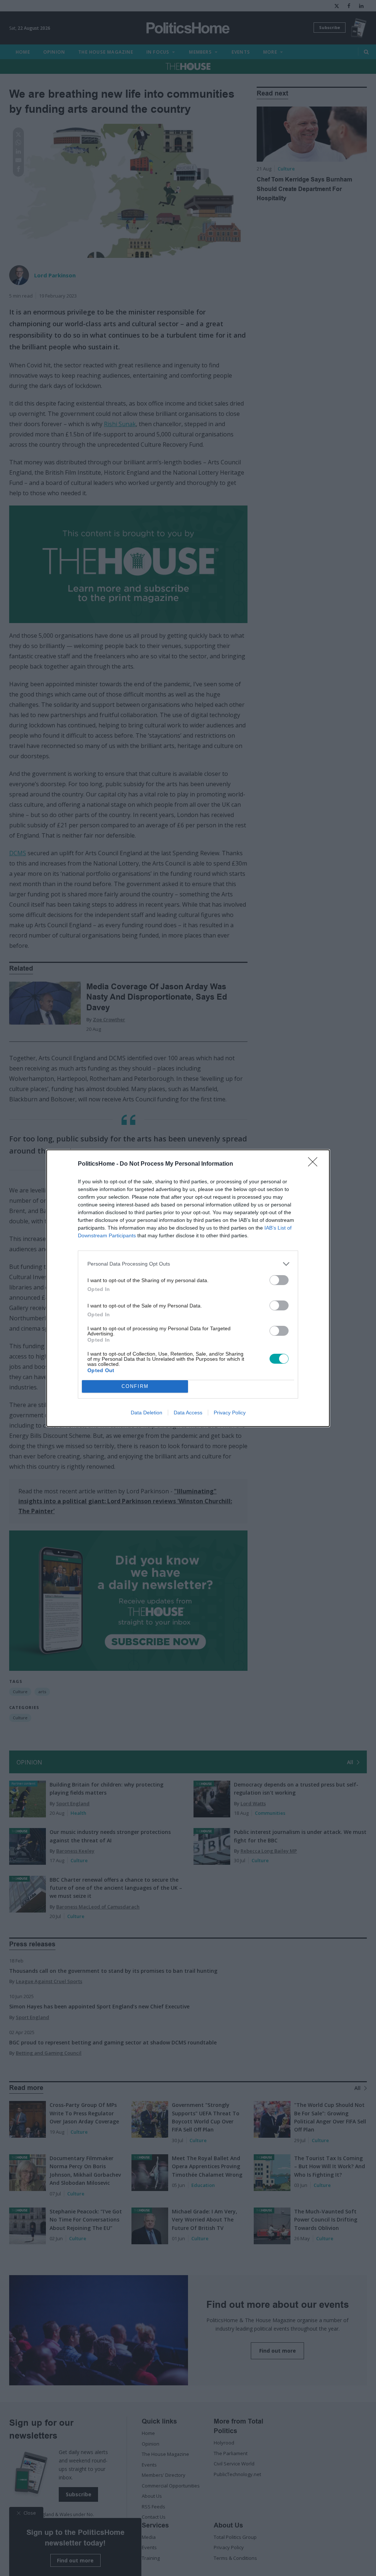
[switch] (279, 1280)
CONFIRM (135, 1386)
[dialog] (188, 1288)
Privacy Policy (230, 1413)
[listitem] (188, 1264)
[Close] (315, 1164)
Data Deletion (147, 1413)
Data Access (188, 1413)
